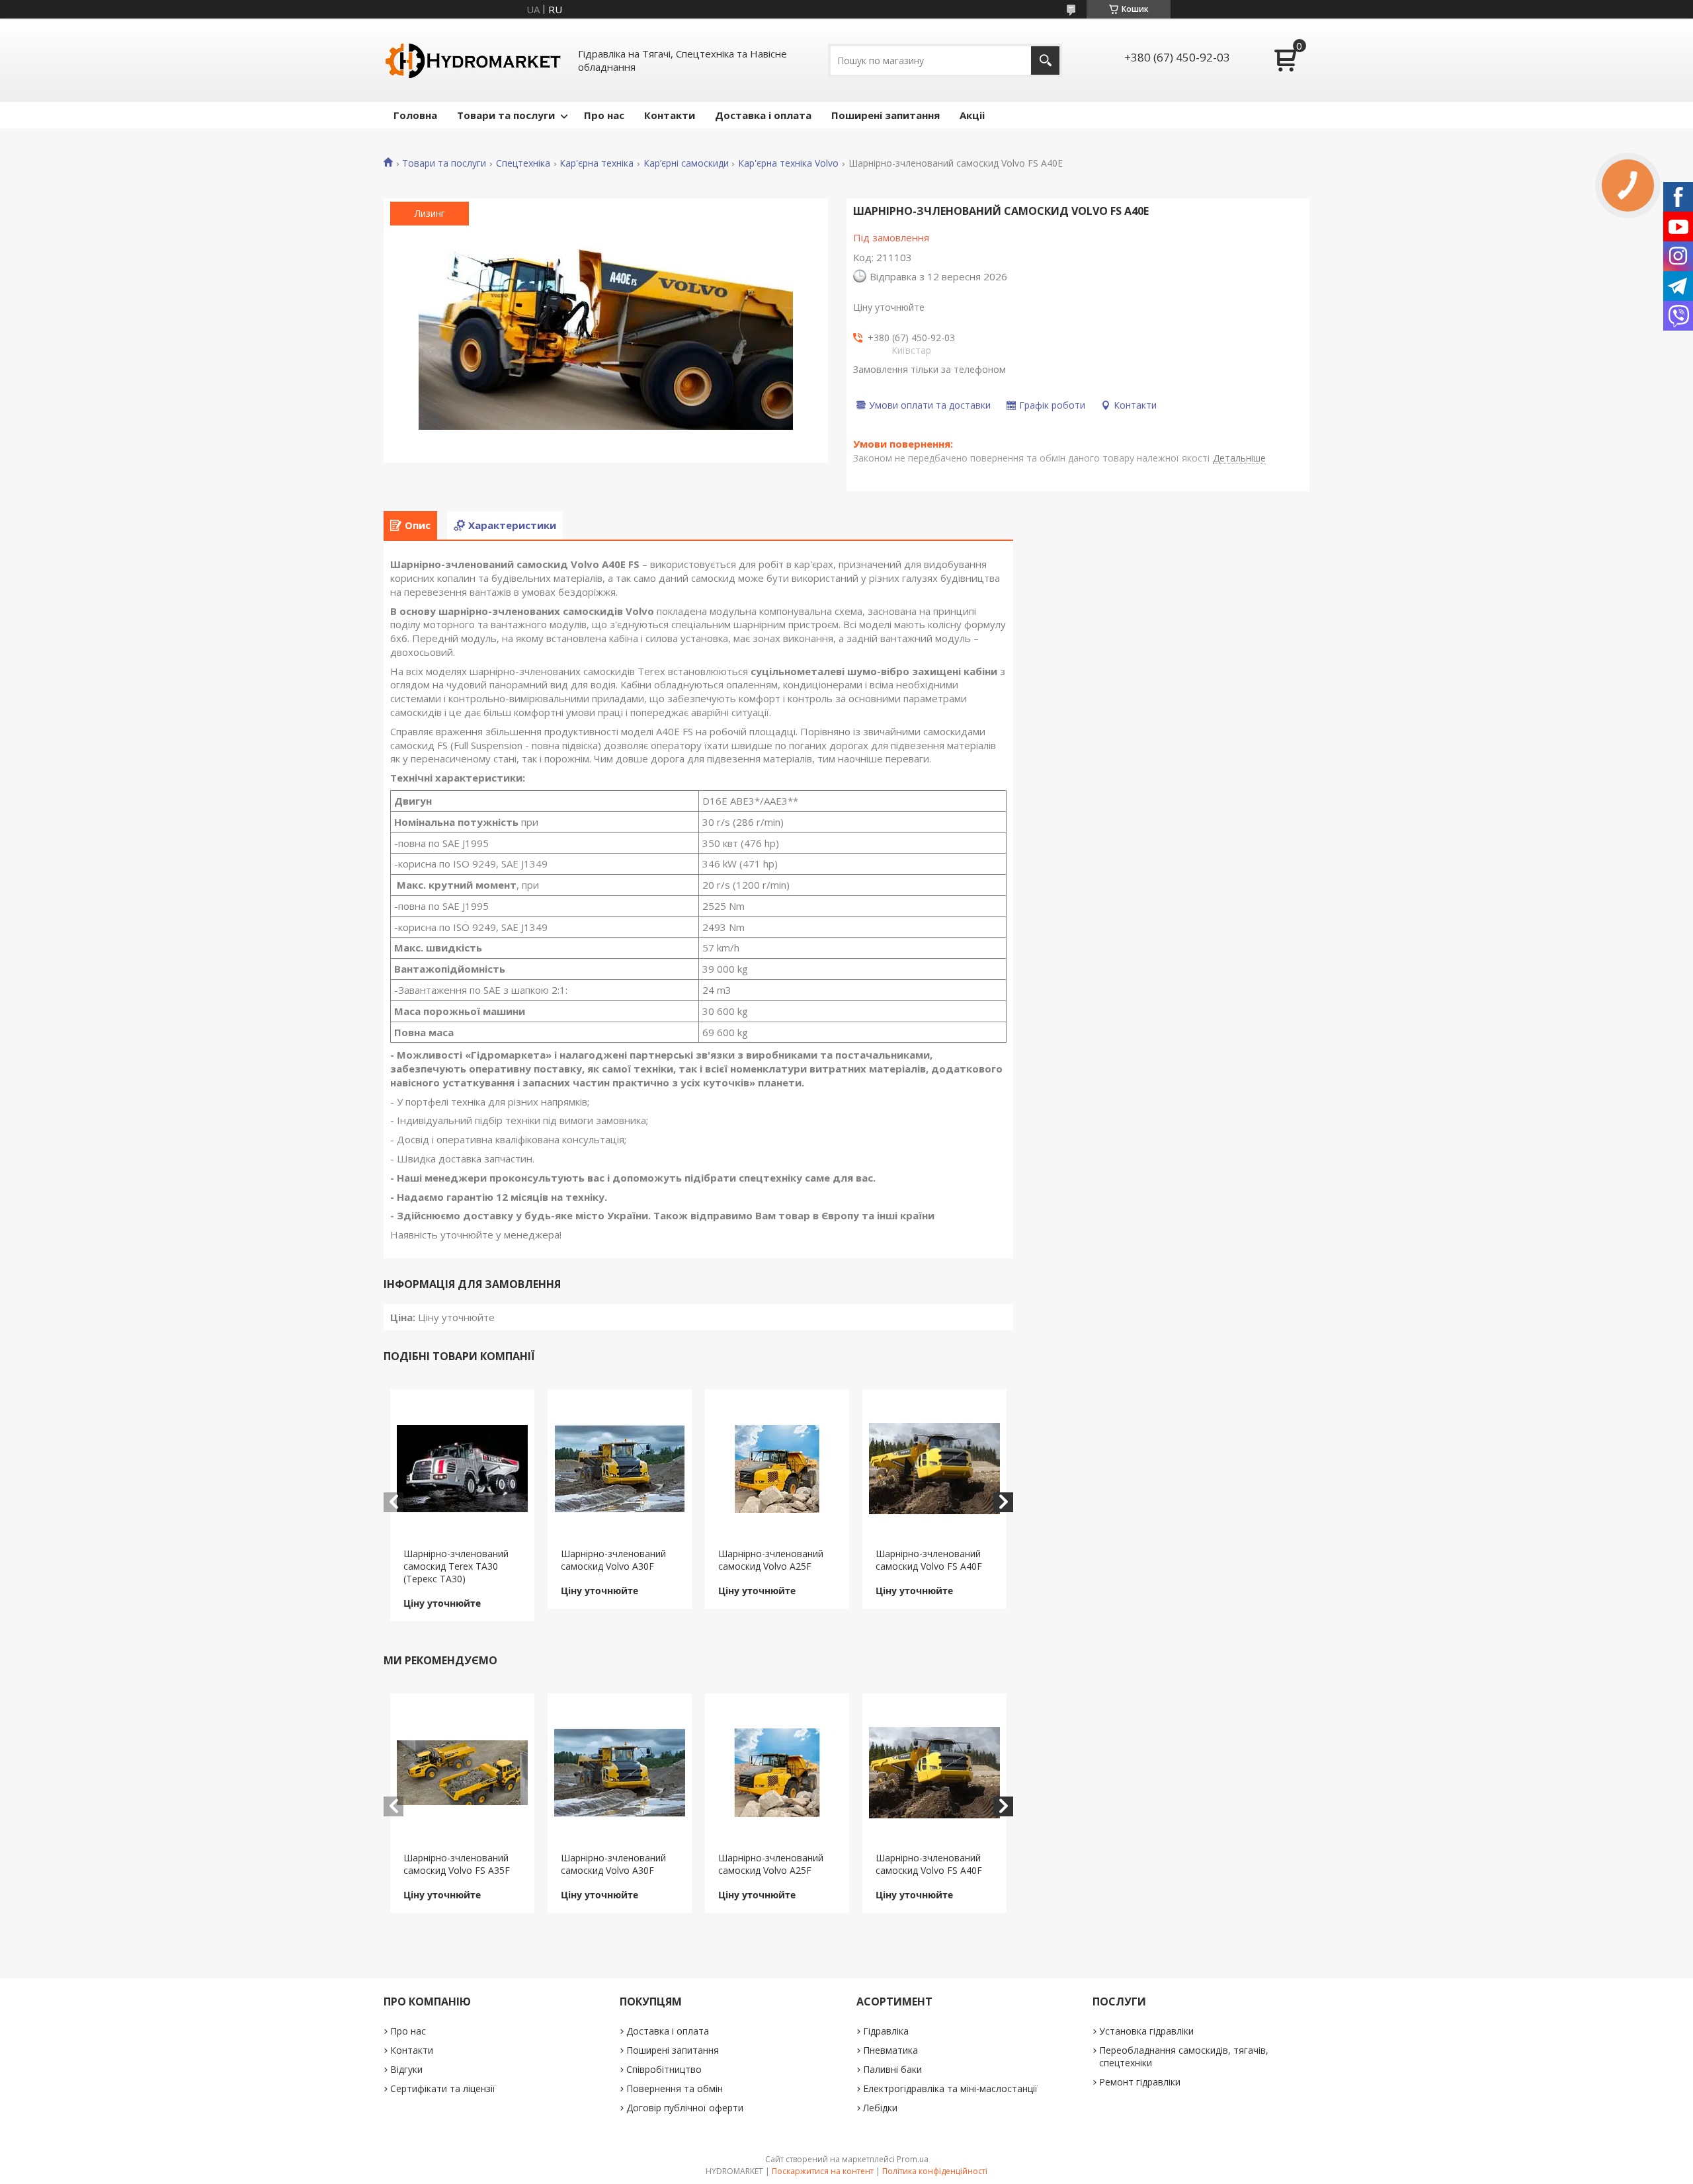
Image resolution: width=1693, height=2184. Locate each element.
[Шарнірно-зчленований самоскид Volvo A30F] (620, 1469)
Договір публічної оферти (685, 2108)
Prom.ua (913, 2159)
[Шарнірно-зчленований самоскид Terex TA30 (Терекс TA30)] (463, 1469)
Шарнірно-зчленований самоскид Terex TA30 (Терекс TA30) (456, 1566)
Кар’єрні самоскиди (686, 163)
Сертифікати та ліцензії (443, 2088)
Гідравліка (886, 2031)
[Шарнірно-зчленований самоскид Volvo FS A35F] (463, 1773)
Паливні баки (892, 2069)
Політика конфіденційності (935, 2171)
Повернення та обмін (675, 2088)
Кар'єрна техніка (597, 163)
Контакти (670, 115)
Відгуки (406, 2069)
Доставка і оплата (763, 115)
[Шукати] (1045, 61)
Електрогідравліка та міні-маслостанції (950, 2088)
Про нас (604, 115)
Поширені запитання (886, 115)
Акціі (972, 115)
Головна (415, 115)
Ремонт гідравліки (1140, 2082)
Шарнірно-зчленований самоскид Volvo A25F (771, 1560)
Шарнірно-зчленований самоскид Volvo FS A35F (457, 1864)
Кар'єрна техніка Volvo (788, 163)
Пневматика (890, 2050)
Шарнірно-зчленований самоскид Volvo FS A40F (929, 1560)
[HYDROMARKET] (473, 60)
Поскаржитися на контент (823, 2171)
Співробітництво (664, 2069)
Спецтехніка (523, 163)
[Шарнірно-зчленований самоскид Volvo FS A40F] (935, 1469)
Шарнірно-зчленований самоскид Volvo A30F (613, 1560)
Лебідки (880, 2108)
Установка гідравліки (1146, 2031)
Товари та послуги (506, 115)
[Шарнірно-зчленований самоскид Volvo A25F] (777, 1469)
